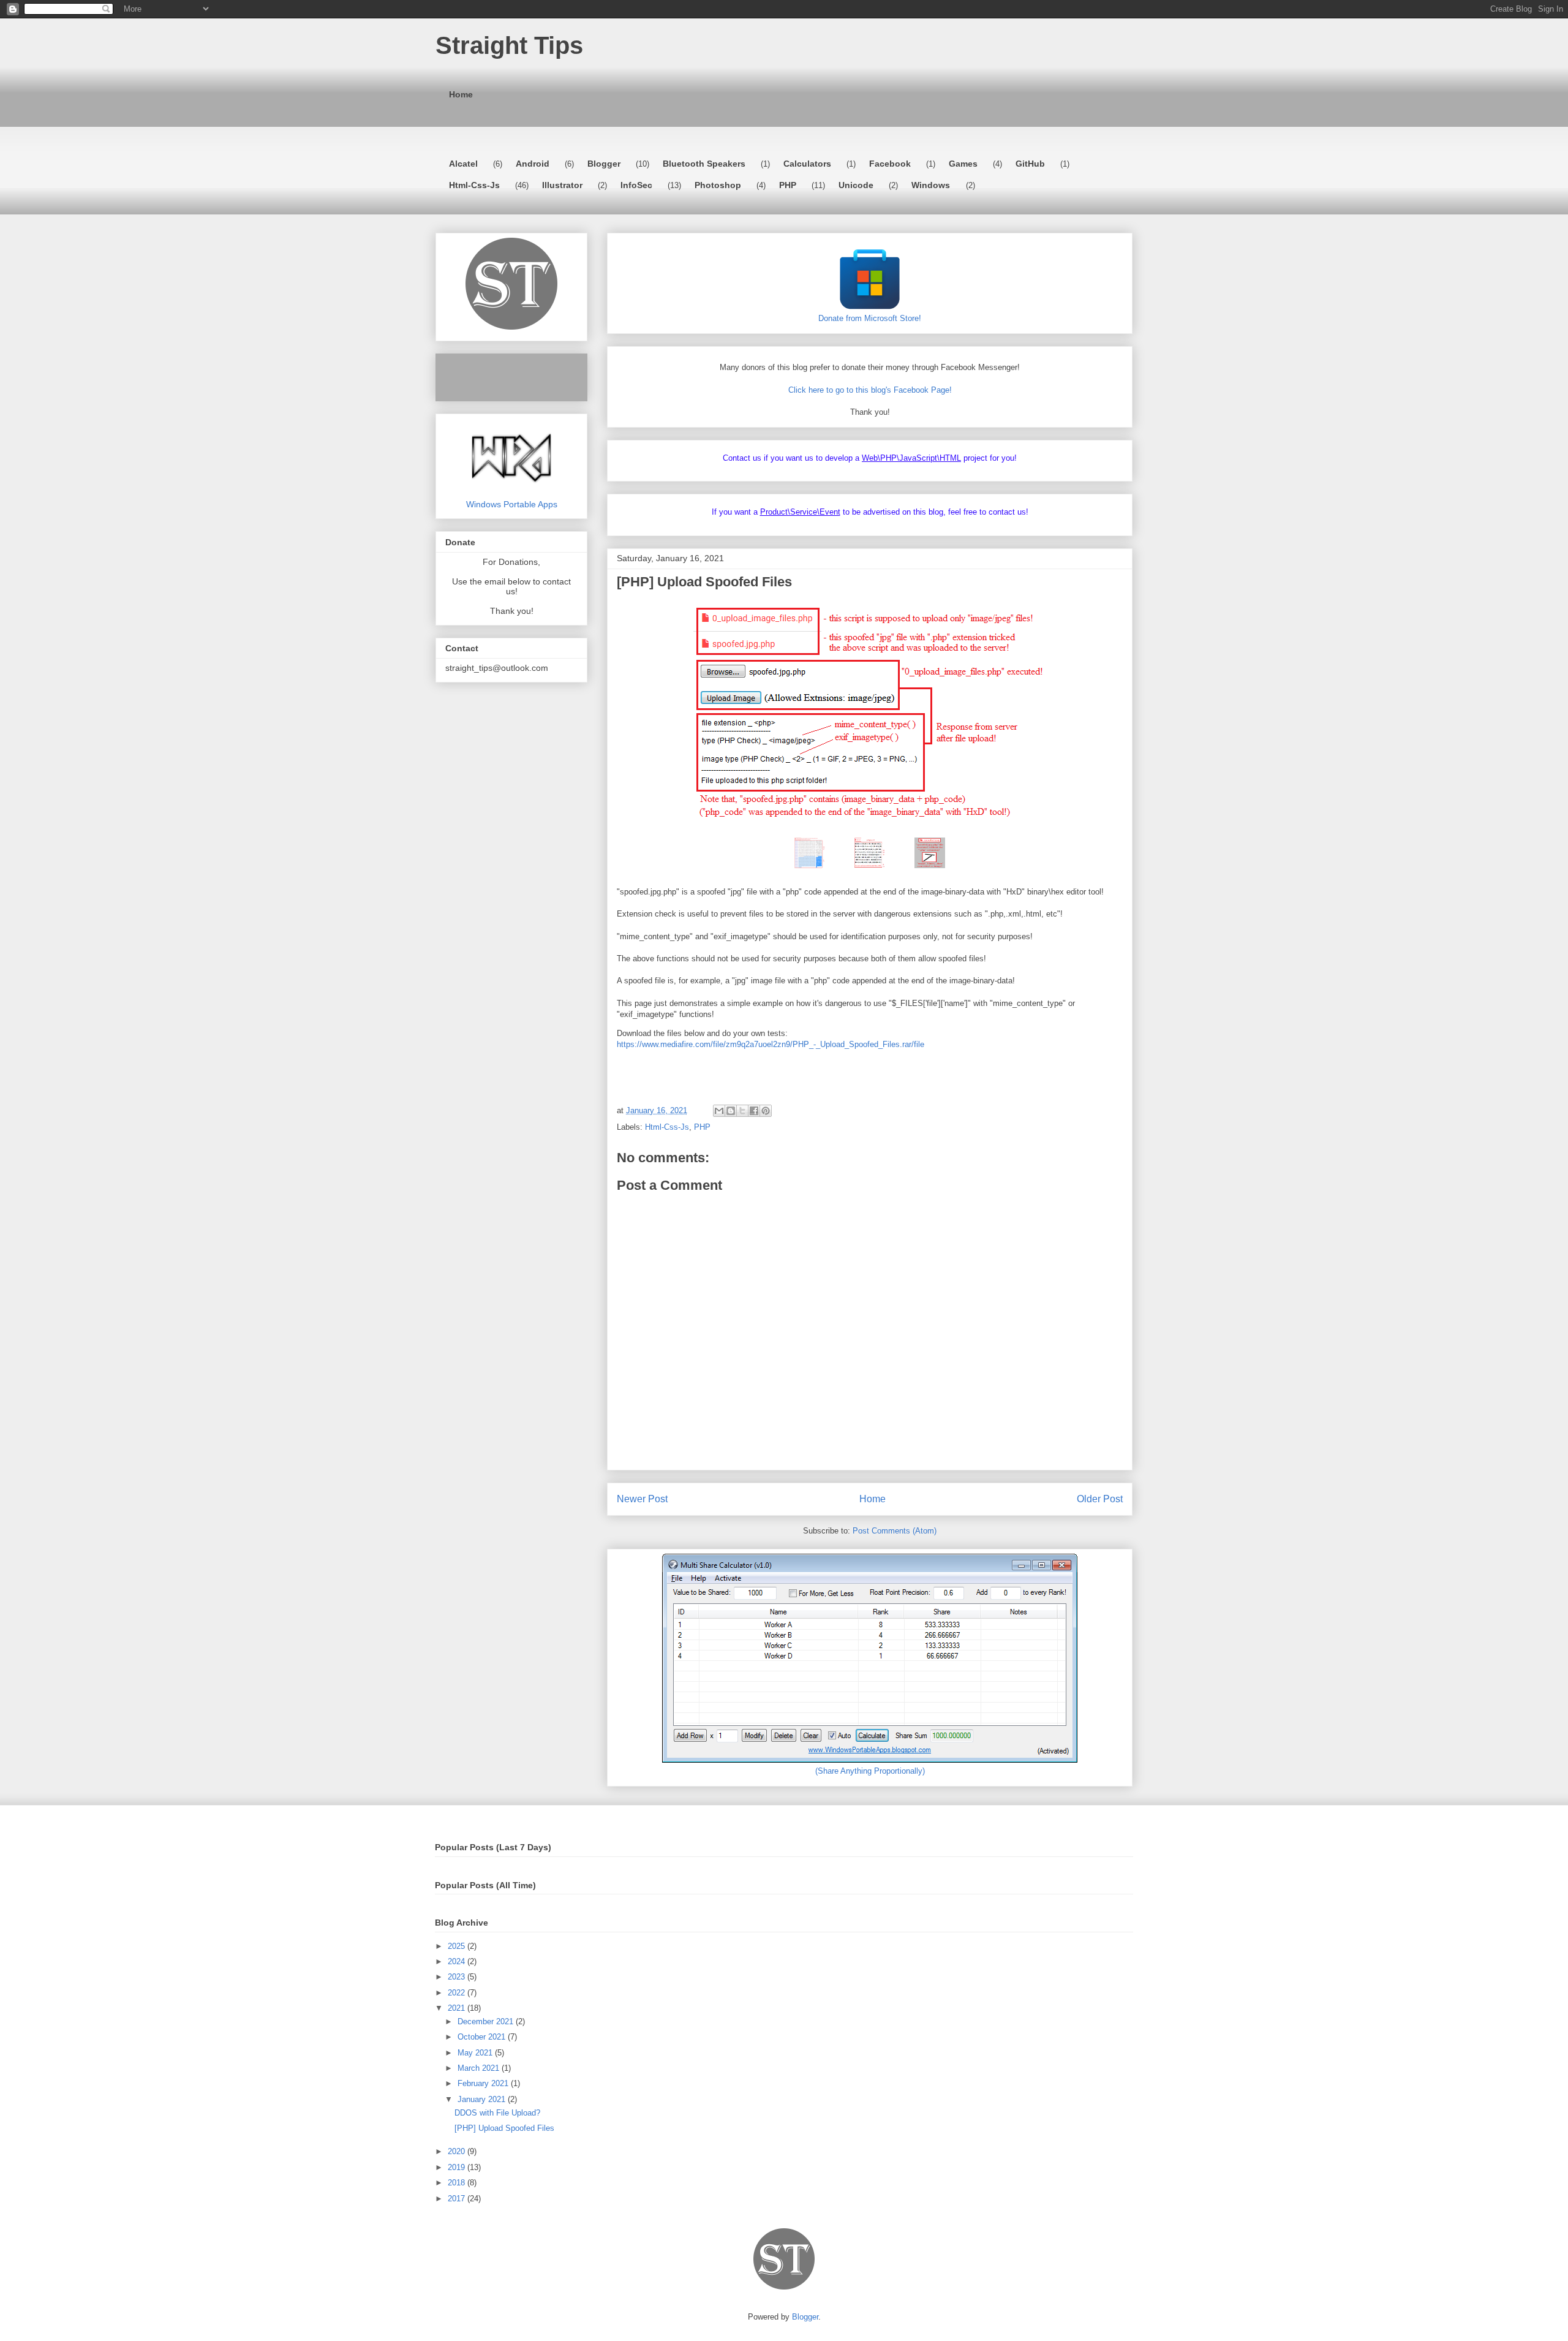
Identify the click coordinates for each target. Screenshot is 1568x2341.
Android (533, 164)
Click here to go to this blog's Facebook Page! (870, 390)
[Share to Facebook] (754, 1111)
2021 (458, 2008)
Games (963, 164)
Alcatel (463, 164)
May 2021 (476, 2053)
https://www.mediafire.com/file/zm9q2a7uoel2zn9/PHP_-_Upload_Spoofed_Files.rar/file (771, 1044)
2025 (458, 1946)
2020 (458, 2151)
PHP (788, 185)
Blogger (604, 164)
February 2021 (484, 2083)
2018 (458, 2183)
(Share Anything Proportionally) (870, 1771)
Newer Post (642, 1499)
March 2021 (480, 2068)
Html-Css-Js (474, 185)
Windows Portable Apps (512, 504)
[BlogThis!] (731, 1111)
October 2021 (483, 2037)
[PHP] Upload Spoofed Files (504, 2128)
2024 (458, 1961)
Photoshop (718, 185)
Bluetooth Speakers (704, 164)
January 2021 (483, 2099)
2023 (458, 1977)
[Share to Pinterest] (766, 1111)
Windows (931, 185)
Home (461, 94)
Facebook (890, 164)
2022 (458, 1993)
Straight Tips (509, 45)
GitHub (1030, 164)
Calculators (807, 164)
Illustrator (562, 185)
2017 (458, 2199)
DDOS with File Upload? (497, 2113)
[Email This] (719, 1111)
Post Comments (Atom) (895, 1531)
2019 (458, 2167)
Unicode (856, 185)
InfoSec (636, 185)
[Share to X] (742, 1111)
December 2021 (487, 2021)
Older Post (1100, 1499)
